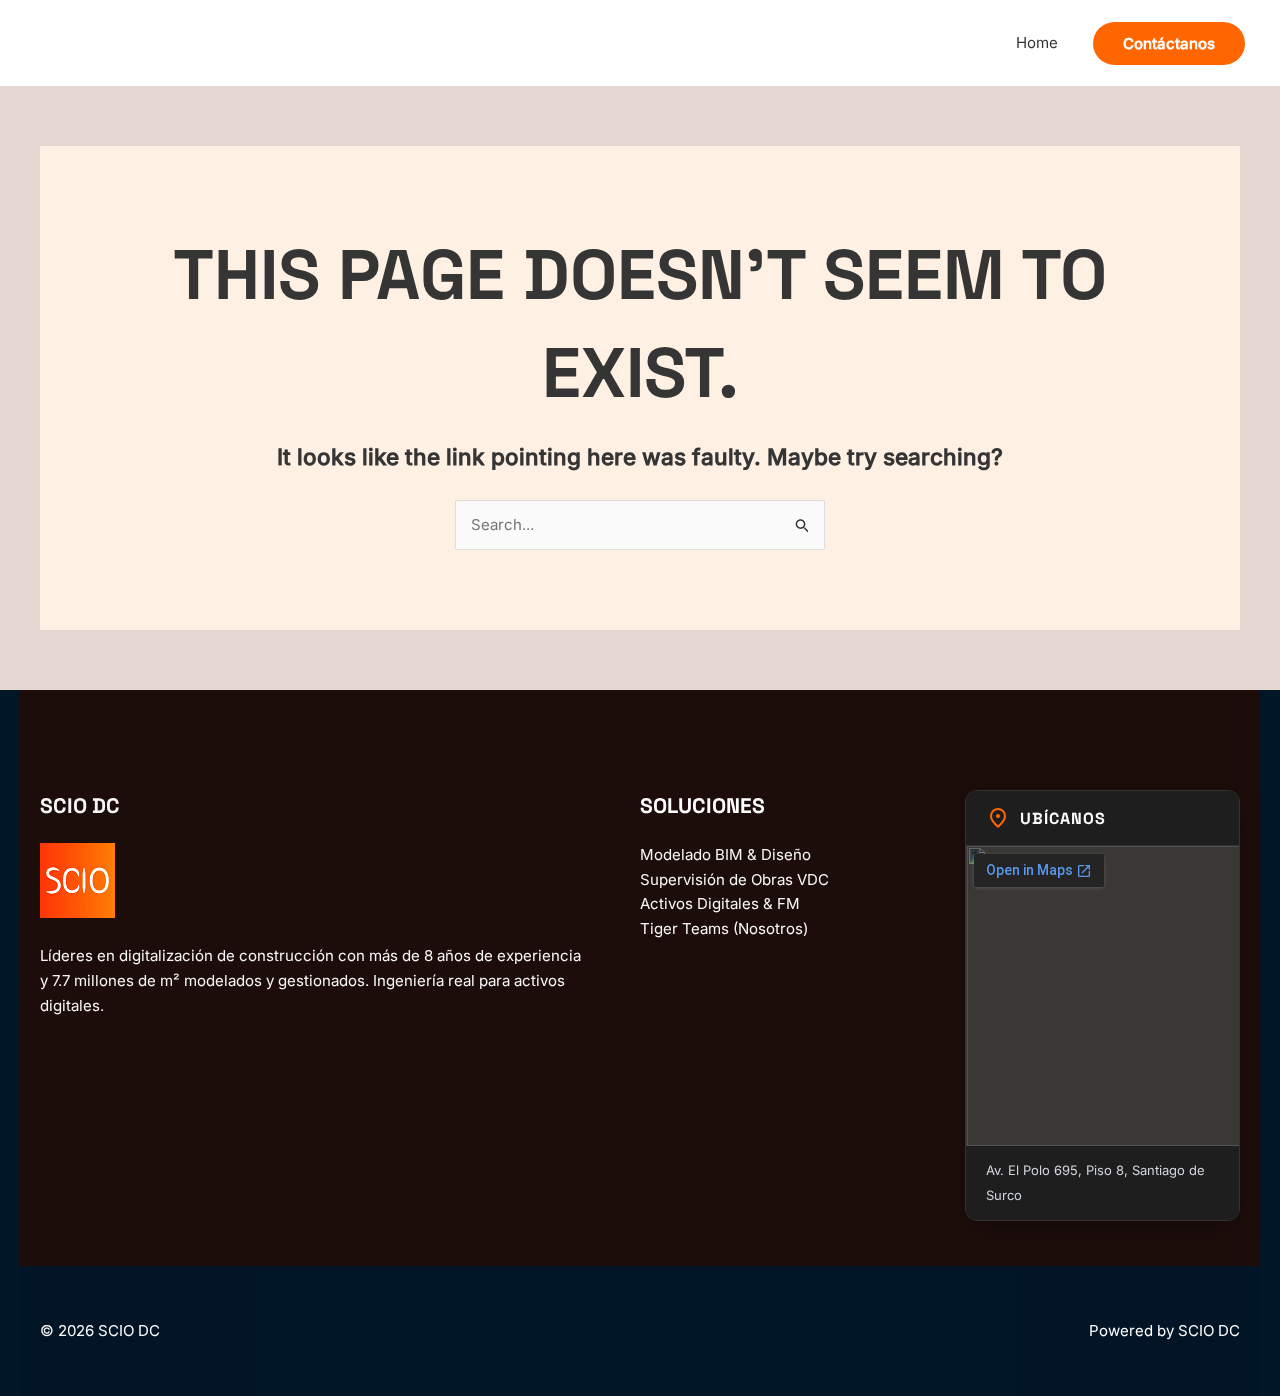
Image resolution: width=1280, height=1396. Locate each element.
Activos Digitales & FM (720, 903)
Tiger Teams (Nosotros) (724, 928)
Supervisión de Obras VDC (734, 879)
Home (1037, 42)
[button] (1169, 43)
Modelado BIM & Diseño (725, 854)
